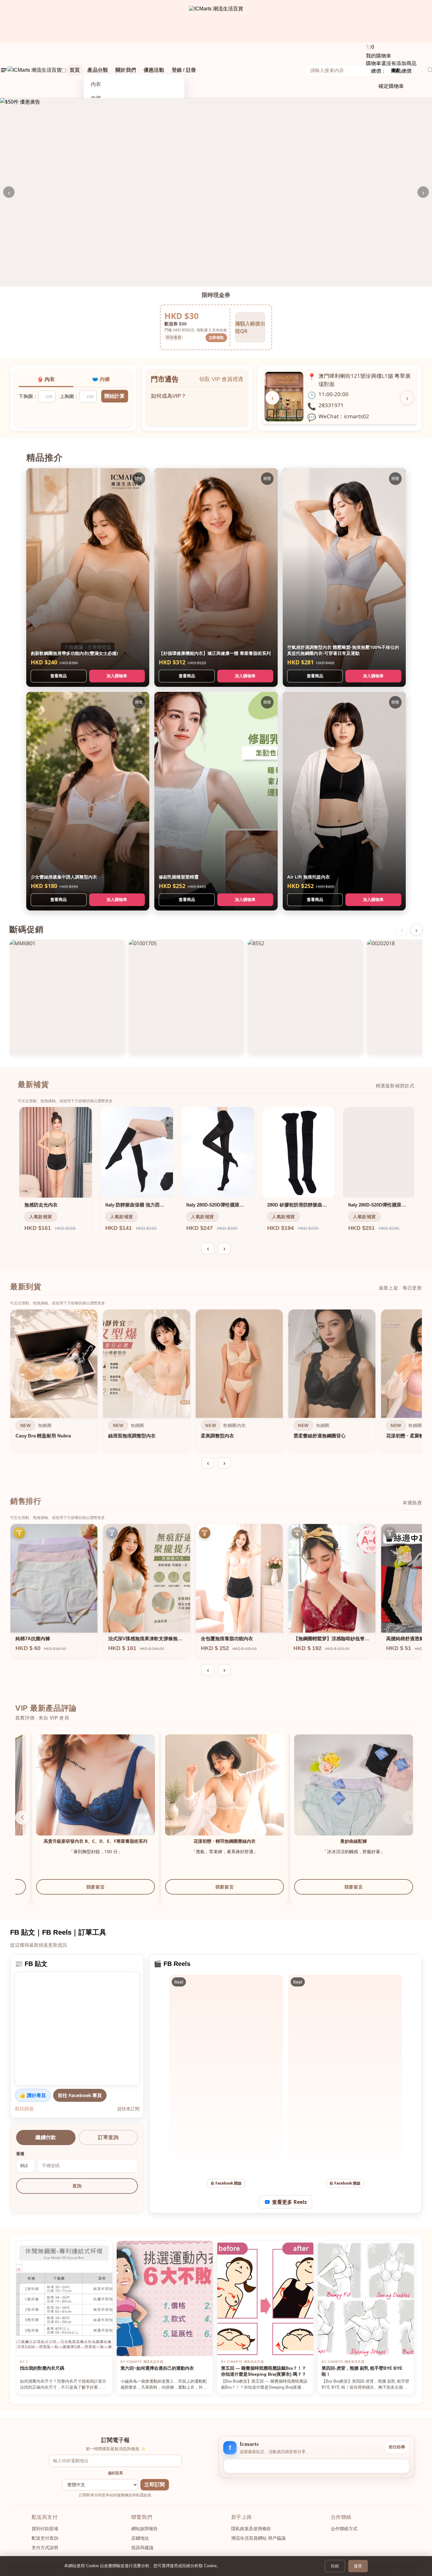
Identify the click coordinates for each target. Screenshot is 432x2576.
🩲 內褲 (101, 379)
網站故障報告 (145, 2529)
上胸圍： (69, 396)
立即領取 (216, 338)
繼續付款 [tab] (46, 2137)
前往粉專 (397, 2447)
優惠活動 (154, 70)
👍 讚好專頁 (33, 2095)
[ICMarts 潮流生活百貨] (216, 21)
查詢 (77, 2186)
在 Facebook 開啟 (226, 2183)
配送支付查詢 (45, 2538)
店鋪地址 (140, 2538)
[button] (410, 1817)
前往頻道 (24, 2108)
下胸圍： (28, 396)
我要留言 (78, 1893)
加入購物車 (117, 676)
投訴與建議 (142, 2548)
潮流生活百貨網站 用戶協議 (258, 2538)
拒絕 (335, 2566)
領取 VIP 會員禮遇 (221, 379)
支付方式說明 (45, 2548)
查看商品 (59, 676)
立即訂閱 (154, 2485)
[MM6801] (67, 997)
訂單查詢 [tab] (108, 2137)
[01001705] (186, 997)
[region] (216, 1382)
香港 (20, 2154)
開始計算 (114, 396)
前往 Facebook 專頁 (80, 2095)
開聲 (139, 478)
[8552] (305, 997)
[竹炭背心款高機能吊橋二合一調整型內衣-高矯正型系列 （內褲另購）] (78, 1794)
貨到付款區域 (45, 2529)
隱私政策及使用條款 (251, 2529)
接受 (358, 2566)
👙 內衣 (46, 379)
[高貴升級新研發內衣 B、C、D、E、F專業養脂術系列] (336, 1794)
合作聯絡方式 (344, 2529)
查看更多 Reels (289, 2202)
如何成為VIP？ (169, 393)
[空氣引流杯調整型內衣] (207, 1794)
